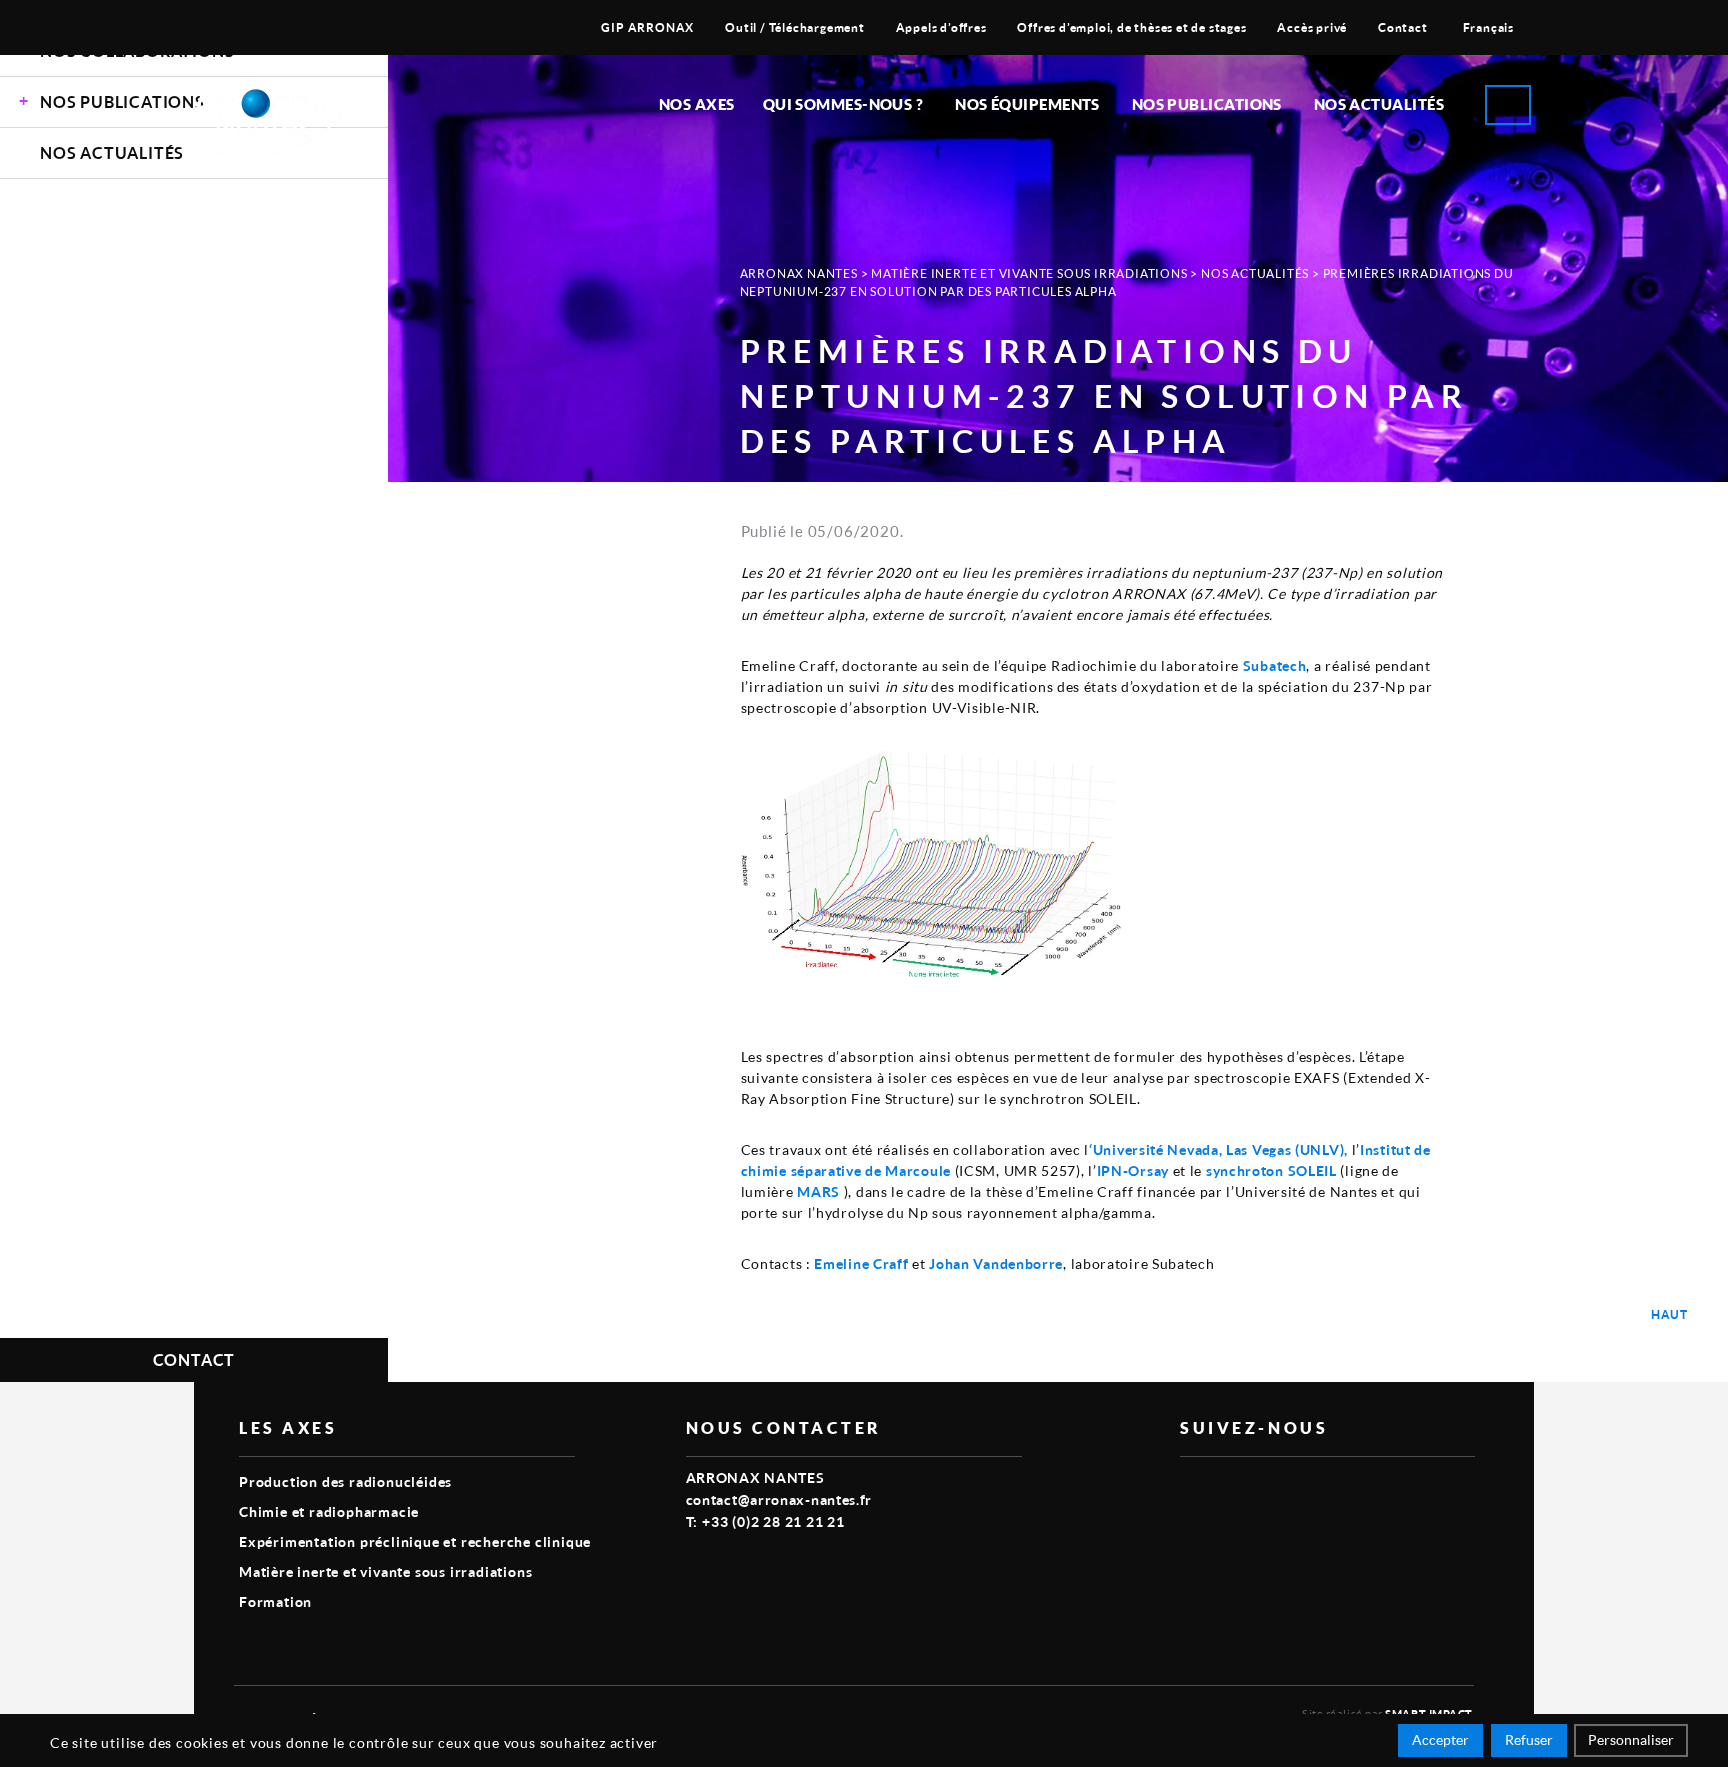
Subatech (1275, 665)
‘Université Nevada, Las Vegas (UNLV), (1218, 1149)
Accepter (1440, 1739)
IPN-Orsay (1133, 1170)
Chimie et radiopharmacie (329, 1511)
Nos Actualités (1379, 104)
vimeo (1192, 1489)
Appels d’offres (941, 27)
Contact (1403, 27)
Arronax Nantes (799, 273)
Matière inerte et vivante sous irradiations (1029, 273)
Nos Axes (697, 104)
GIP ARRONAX (647, 27)
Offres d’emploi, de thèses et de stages (1131, 27)
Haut (1669, 1314)
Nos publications (1207, 104)
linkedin (1238, 1489)
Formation (275, 1601)
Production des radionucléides (345, 1481)
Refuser (1529, 1739)
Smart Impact (1429, 1713)
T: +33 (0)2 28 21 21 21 (765, 1521)
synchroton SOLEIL (1271, 1170)
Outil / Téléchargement (795, 27)
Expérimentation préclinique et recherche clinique (415, 1541)
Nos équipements (1027, 104)
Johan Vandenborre (996, 1263)
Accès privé (1312, 27)
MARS (818, 1191)
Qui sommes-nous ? (843, 104)
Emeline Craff (861, 1263)
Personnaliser (1631, 1739)
